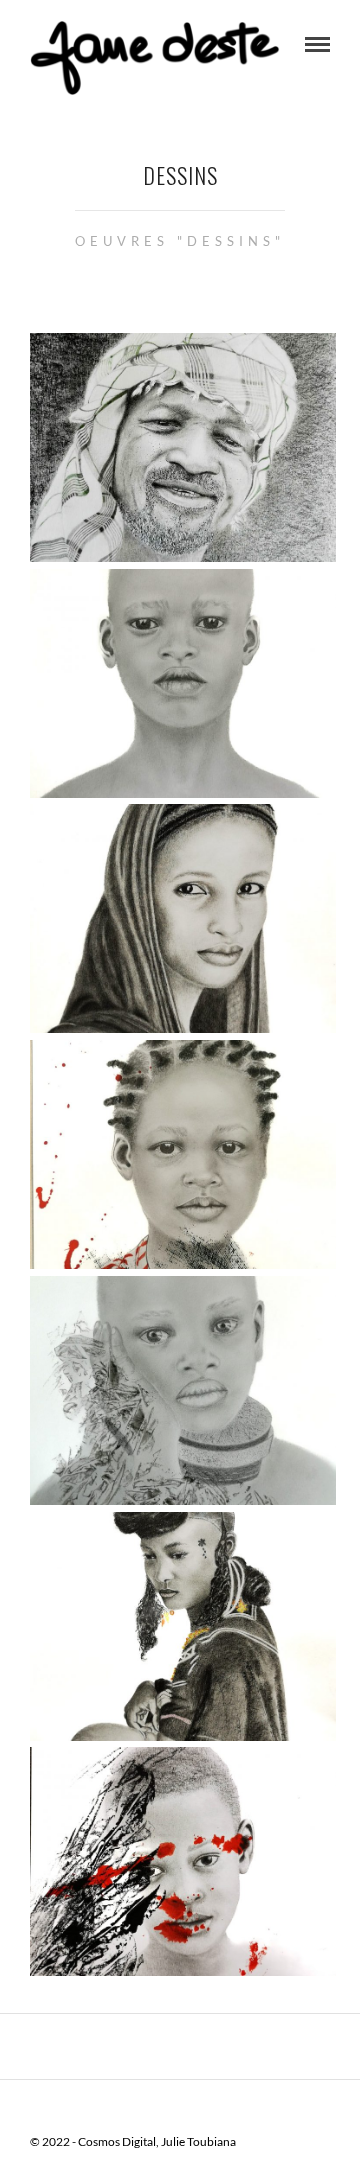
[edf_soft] (183, 1627)
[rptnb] (183, 1155)
